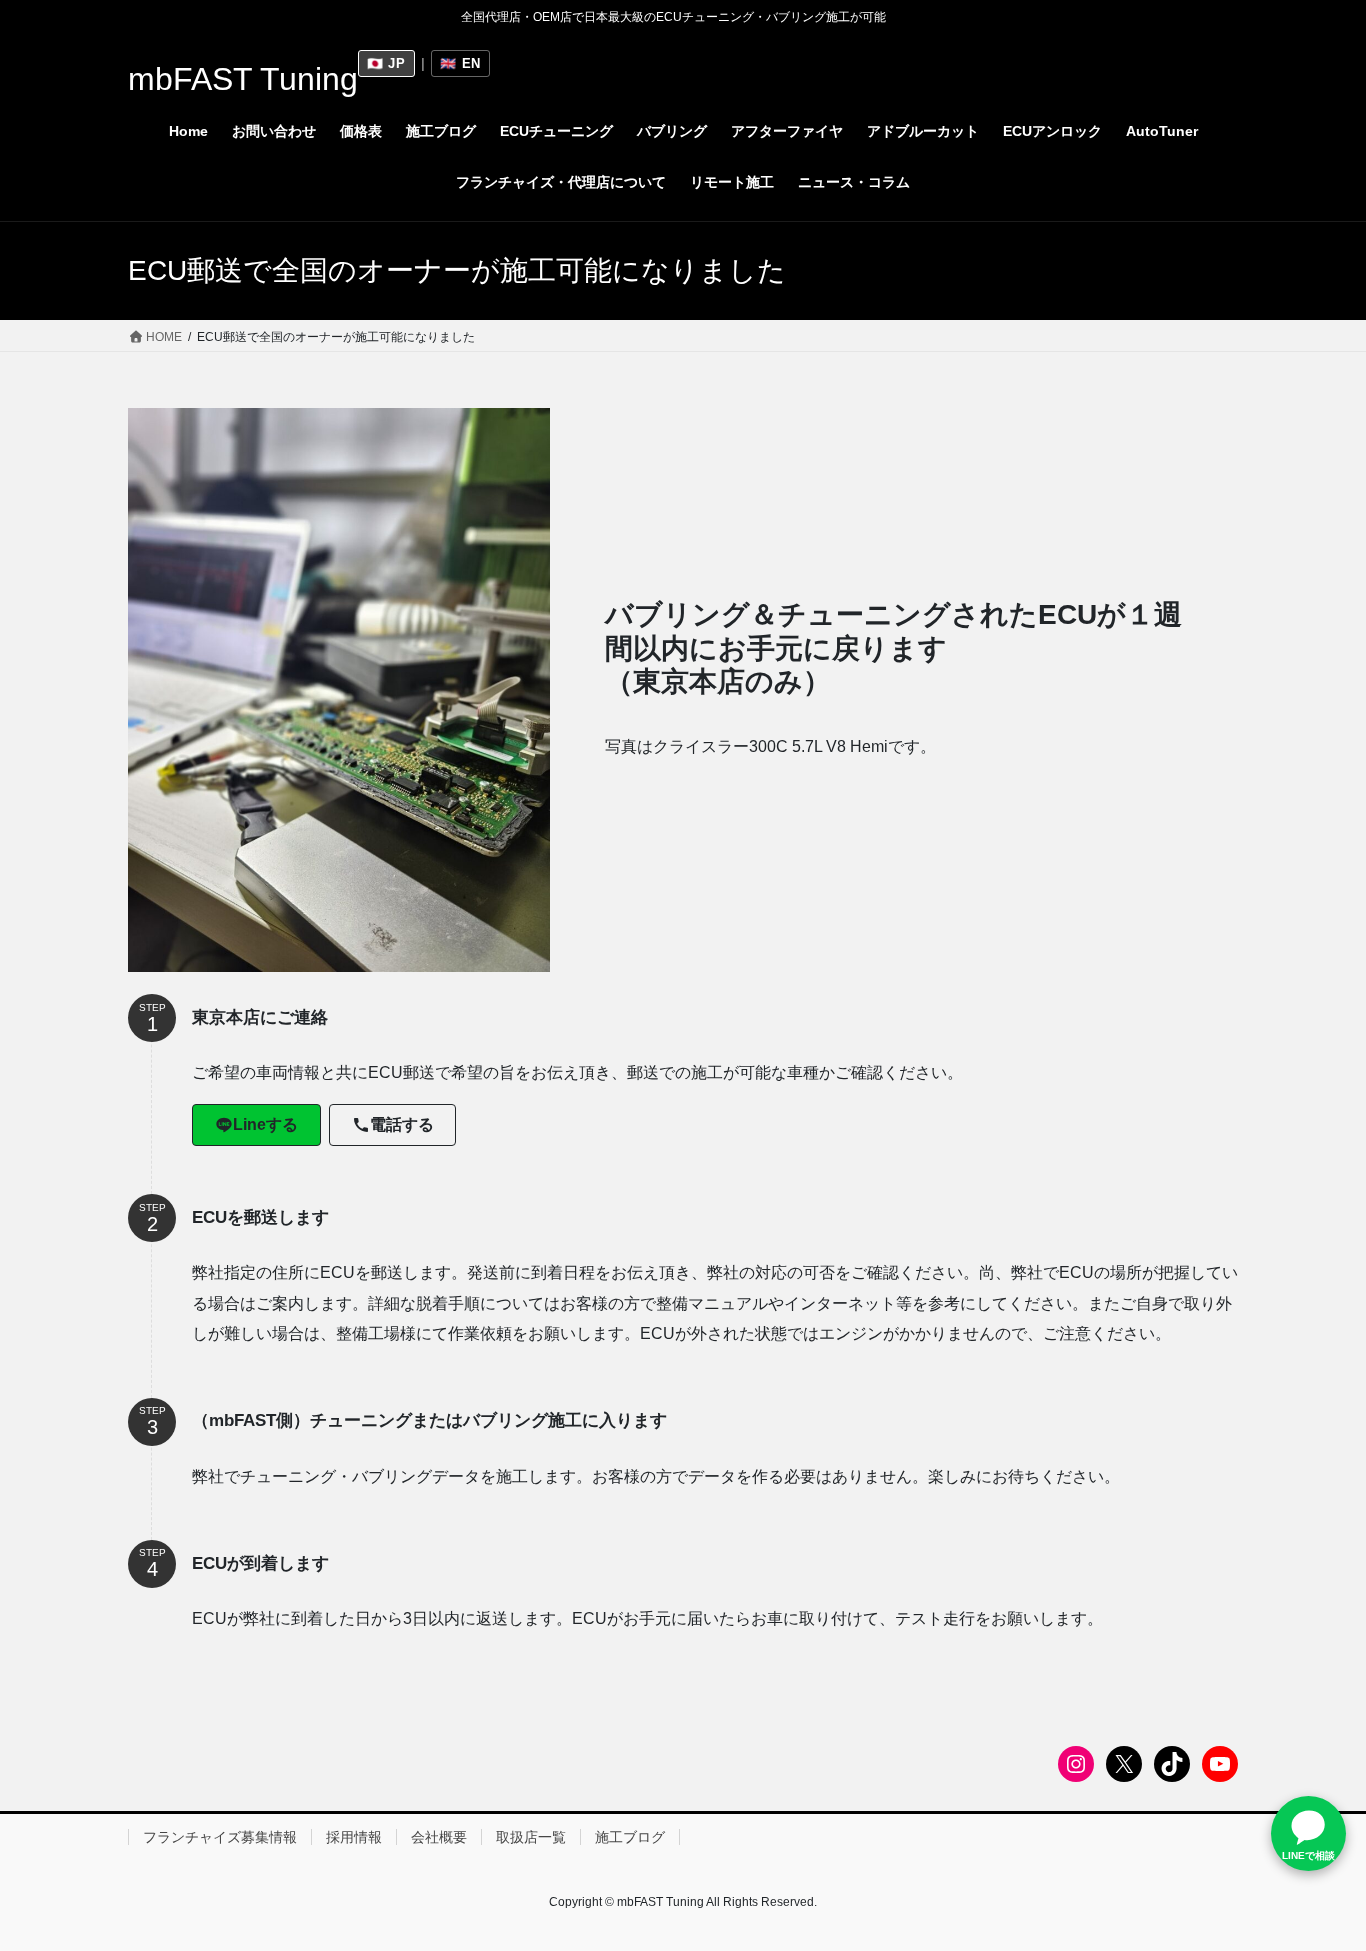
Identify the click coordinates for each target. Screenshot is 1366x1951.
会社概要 (439, 1837)
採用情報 (354, 1837)
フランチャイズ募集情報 (220, 1837)
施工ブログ (630, 1837)
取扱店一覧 (531, 1837)
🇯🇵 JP (386, 63)
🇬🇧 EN (460, 63)
